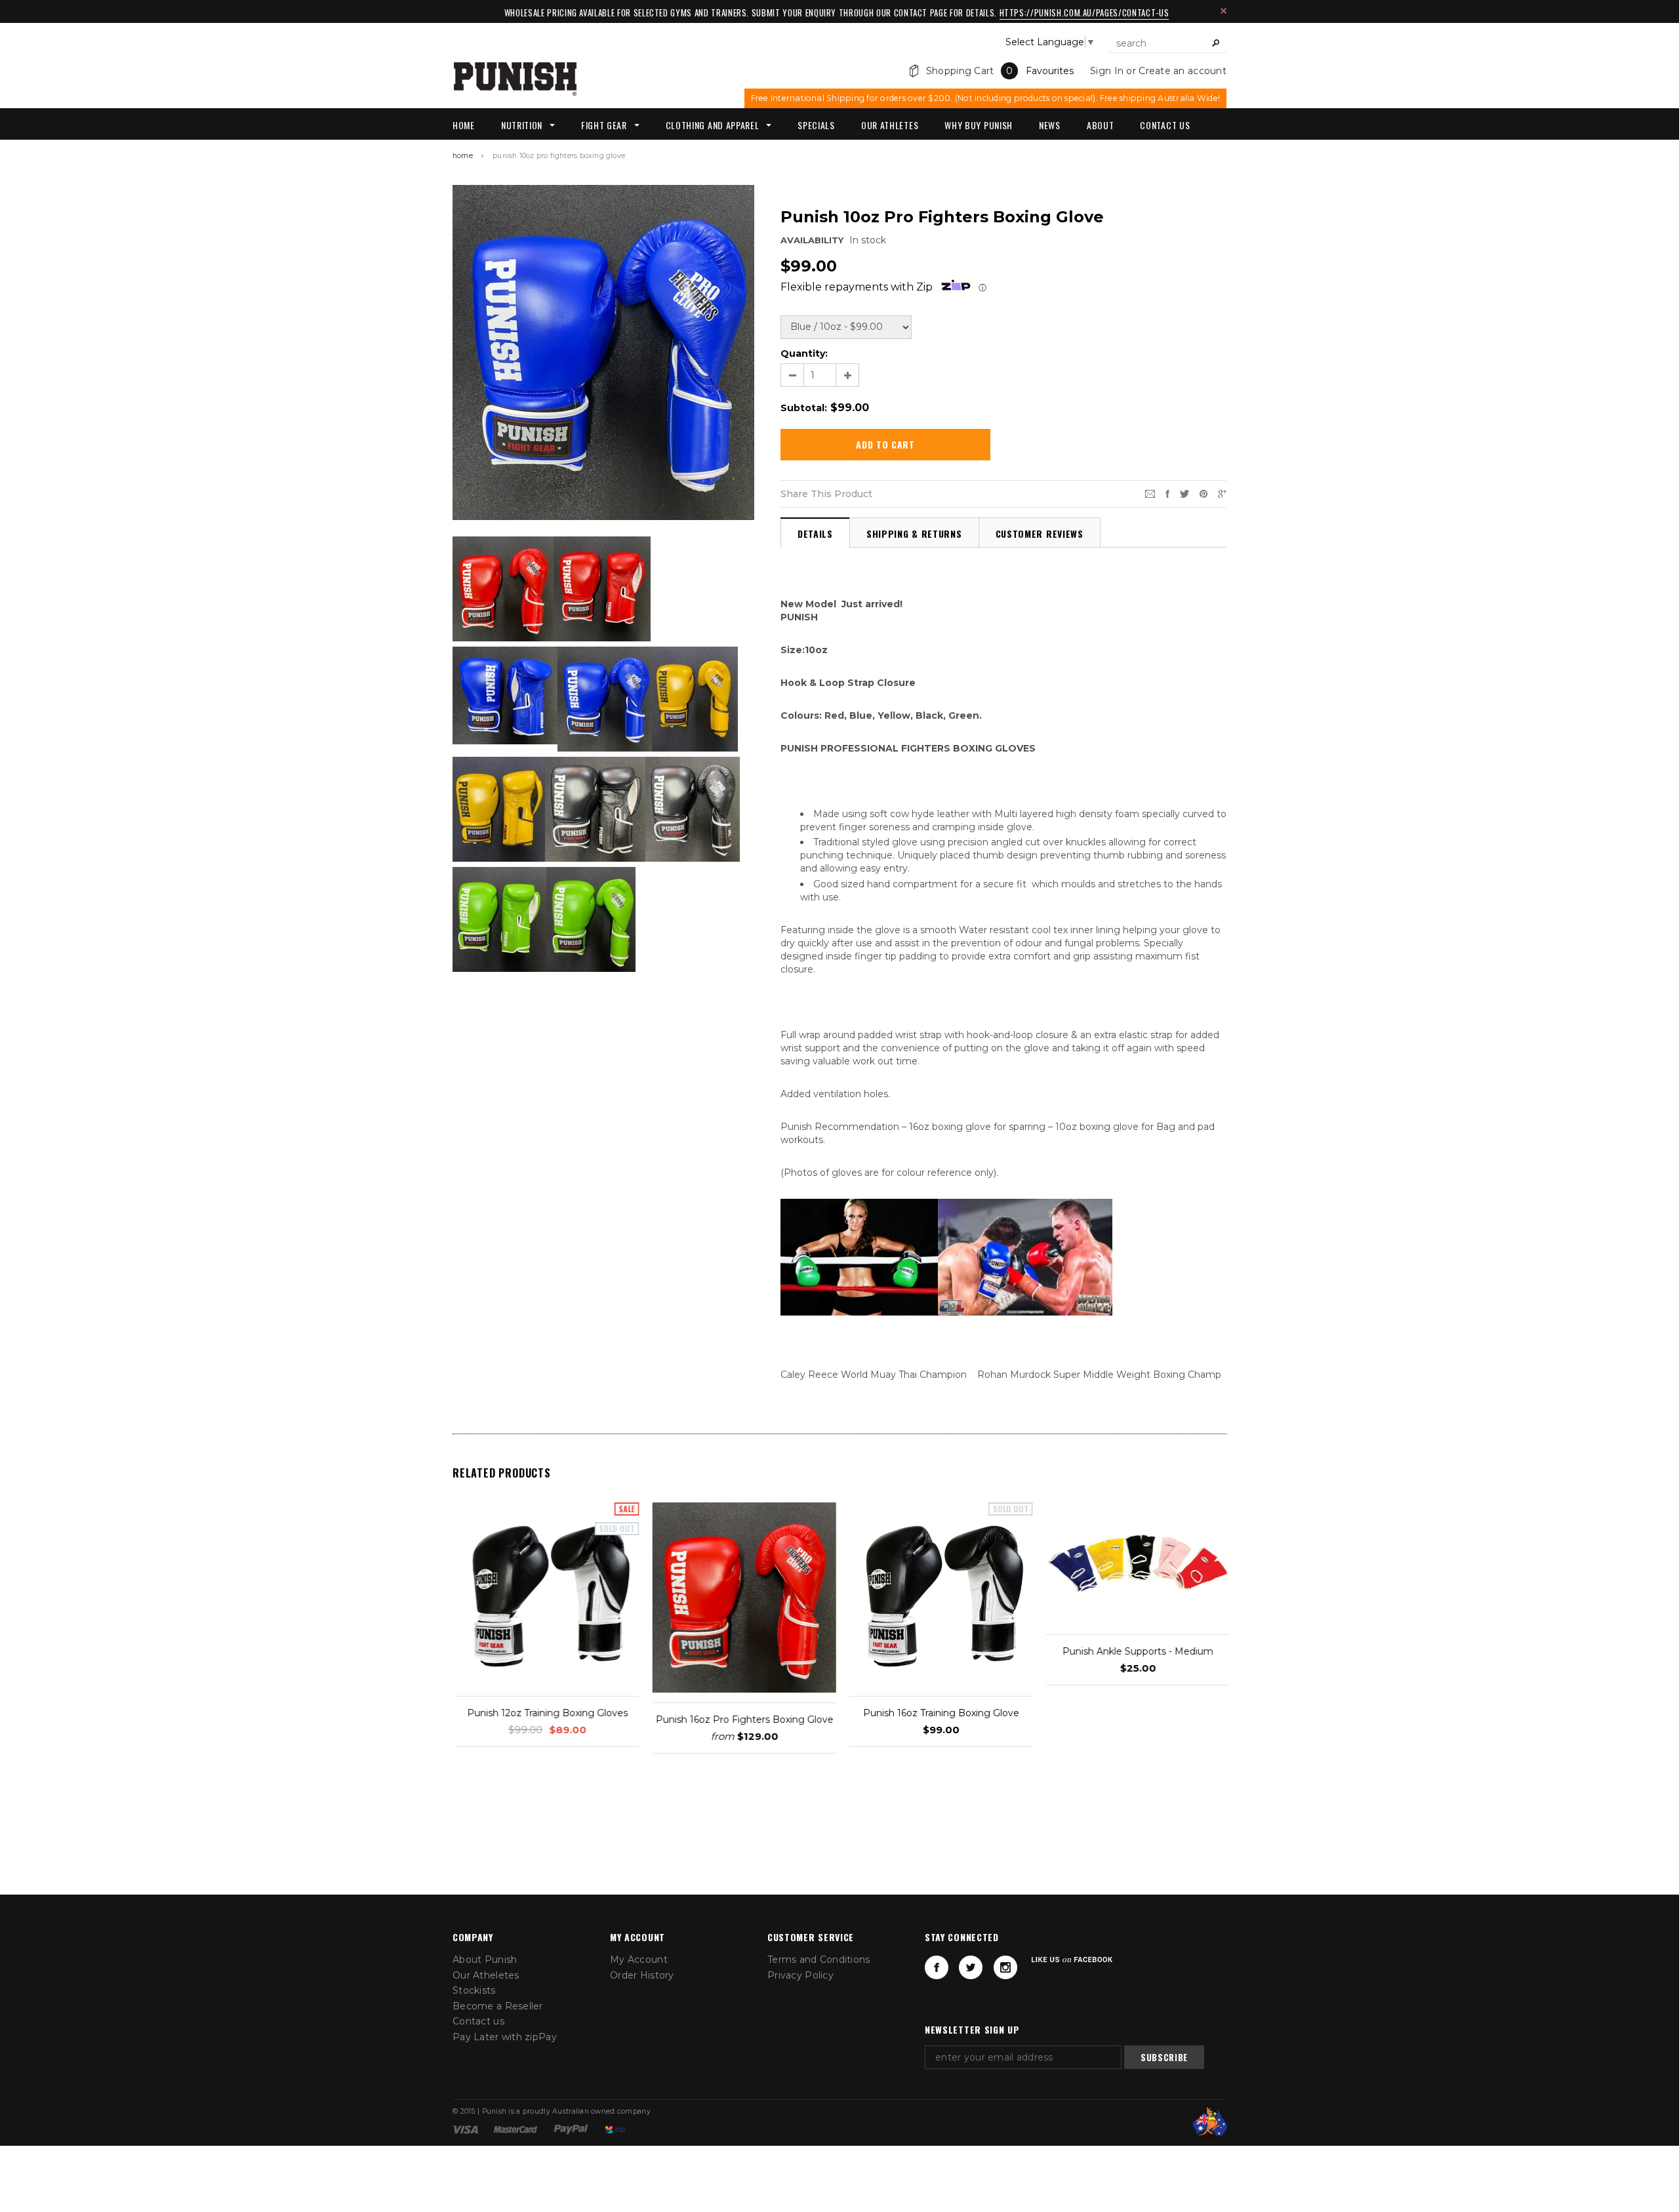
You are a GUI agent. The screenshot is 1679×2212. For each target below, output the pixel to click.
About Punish (485, 1960)
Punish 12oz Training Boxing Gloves (545, 1713)
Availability (812, 240)
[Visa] (465, 2129)
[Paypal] (571, 2129)
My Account (639, 1960)
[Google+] (1222, 493)
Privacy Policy (800, 1975)
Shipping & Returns (914, 533)
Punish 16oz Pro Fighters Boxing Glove (741, 1719)
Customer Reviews (1040, 533)
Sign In (1107, 71)
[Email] (1150, 493)
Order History (642, 1975)
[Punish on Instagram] (1005, 1967)
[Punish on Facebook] (937, 1967)
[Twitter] (1184, 493)
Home (463, 156)
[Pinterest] (1204, 493)
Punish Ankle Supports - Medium (1135, 1651)
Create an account (1183, 71)
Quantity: (804, 353)
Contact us (478, 2021)
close (1224, 11)
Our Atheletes (486, 1975)
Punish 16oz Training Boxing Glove (938, 1713)
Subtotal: (804, 408)
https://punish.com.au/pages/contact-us (1084, 12)
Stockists (474, 1990)
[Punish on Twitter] (971, 1967)
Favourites (1050, 71)
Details (815, 533)
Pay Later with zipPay (505, 2037)
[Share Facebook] (1167, 493)
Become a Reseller (498, 2006)
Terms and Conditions (819, 1960)
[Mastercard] (516, 2129)
